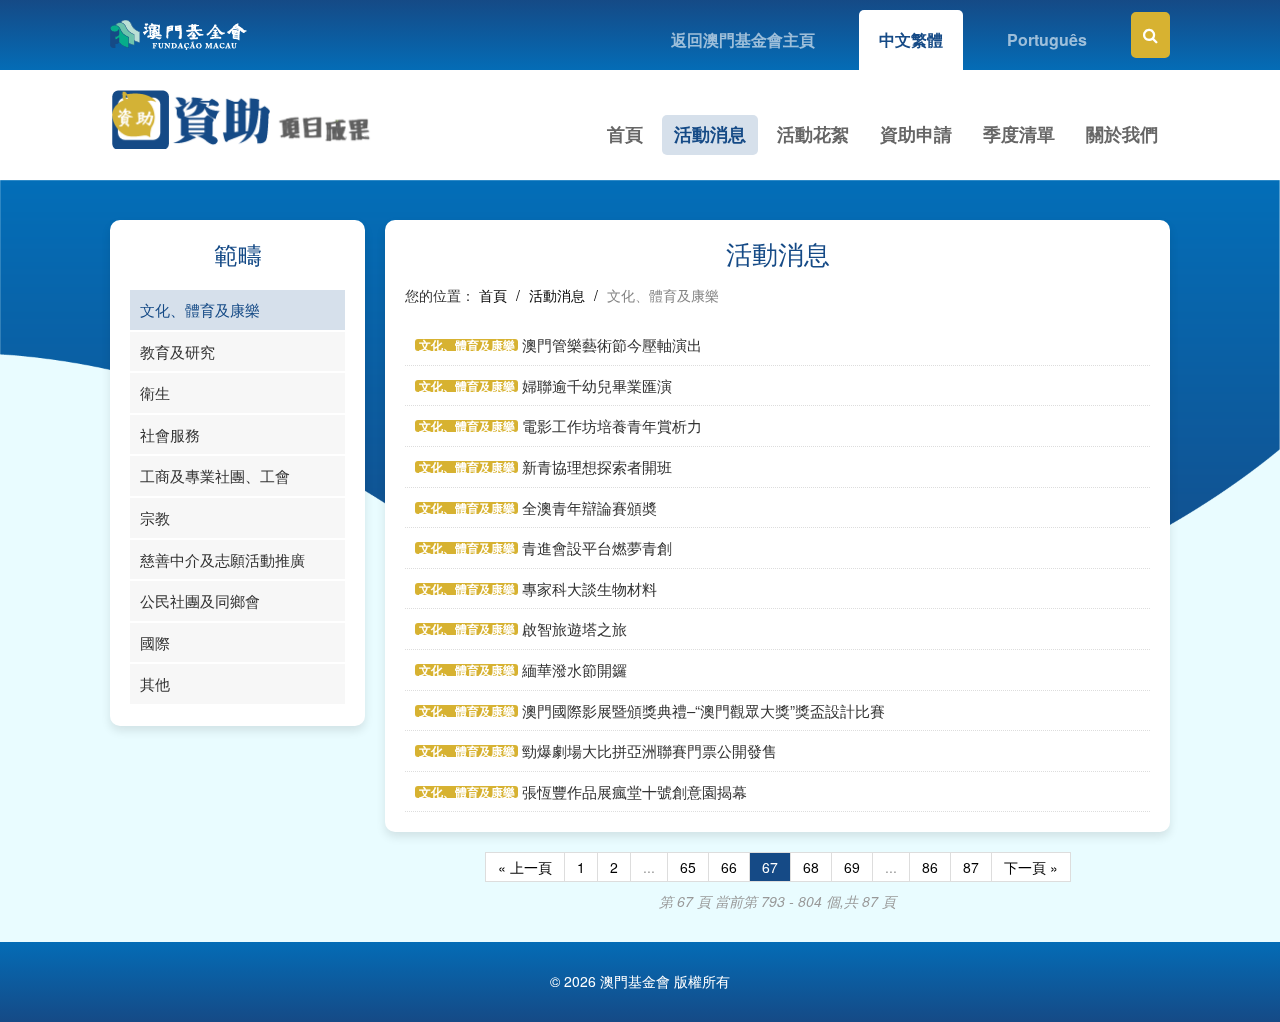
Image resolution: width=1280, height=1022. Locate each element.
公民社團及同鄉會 (200, 600)
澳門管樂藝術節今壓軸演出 (612, 344)
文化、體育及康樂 (200, 309)
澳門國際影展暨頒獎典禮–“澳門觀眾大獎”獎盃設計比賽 (703, 710)
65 (688, 867)
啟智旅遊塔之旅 (574, 628)
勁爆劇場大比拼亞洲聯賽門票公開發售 (649, 750)
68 (811, 867)
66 (729, 867)
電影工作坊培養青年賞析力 (612, 425)
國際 (155, 642)
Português (1047, 39)
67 (770, 867)
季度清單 (1019, 134)
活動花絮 (813, 134)
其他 (155, 683)
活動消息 (710, 134)
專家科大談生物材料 (589, 588)
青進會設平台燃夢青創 (597, 547)
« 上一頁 (525, 867)
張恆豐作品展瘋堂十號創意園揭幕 (634, 791)
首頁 (625, 134)
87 (971, 867)
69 (852, 867)
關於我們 (1122, 134)
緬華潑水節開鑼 (574, 669)
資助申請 (916, 134)
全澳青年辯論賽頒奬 (589, 507)
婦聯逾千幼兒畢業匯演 (597, 385)
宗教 (155, 517)
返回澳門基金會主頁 (743, 39)
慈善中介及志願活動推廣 (222, 559)
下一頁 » (1031, 867)
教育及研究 (177, 351)
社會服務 (170, 434)
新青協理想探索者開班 (597, 466)
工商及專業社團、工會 (215, 475)
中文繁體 (911, 39)
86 (930, 867)
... (649, 867)
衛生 (155, 392)
